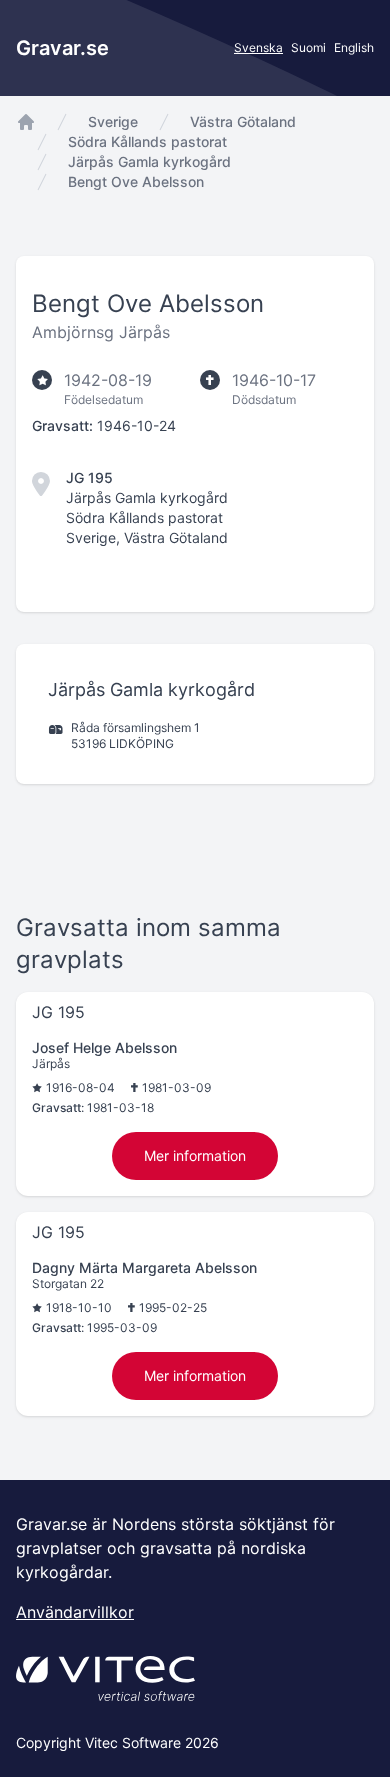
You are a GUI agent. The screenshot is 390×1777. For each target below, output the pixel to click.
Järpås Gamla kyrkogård (149, 161)
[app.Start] (26, 122)
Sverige (113, 121)
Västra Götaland (243, 121)
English (354, 47)
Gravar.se (62, 48)
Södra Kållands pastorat (147, 141)
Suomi (308, 47)
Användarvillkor (75, 1612)
